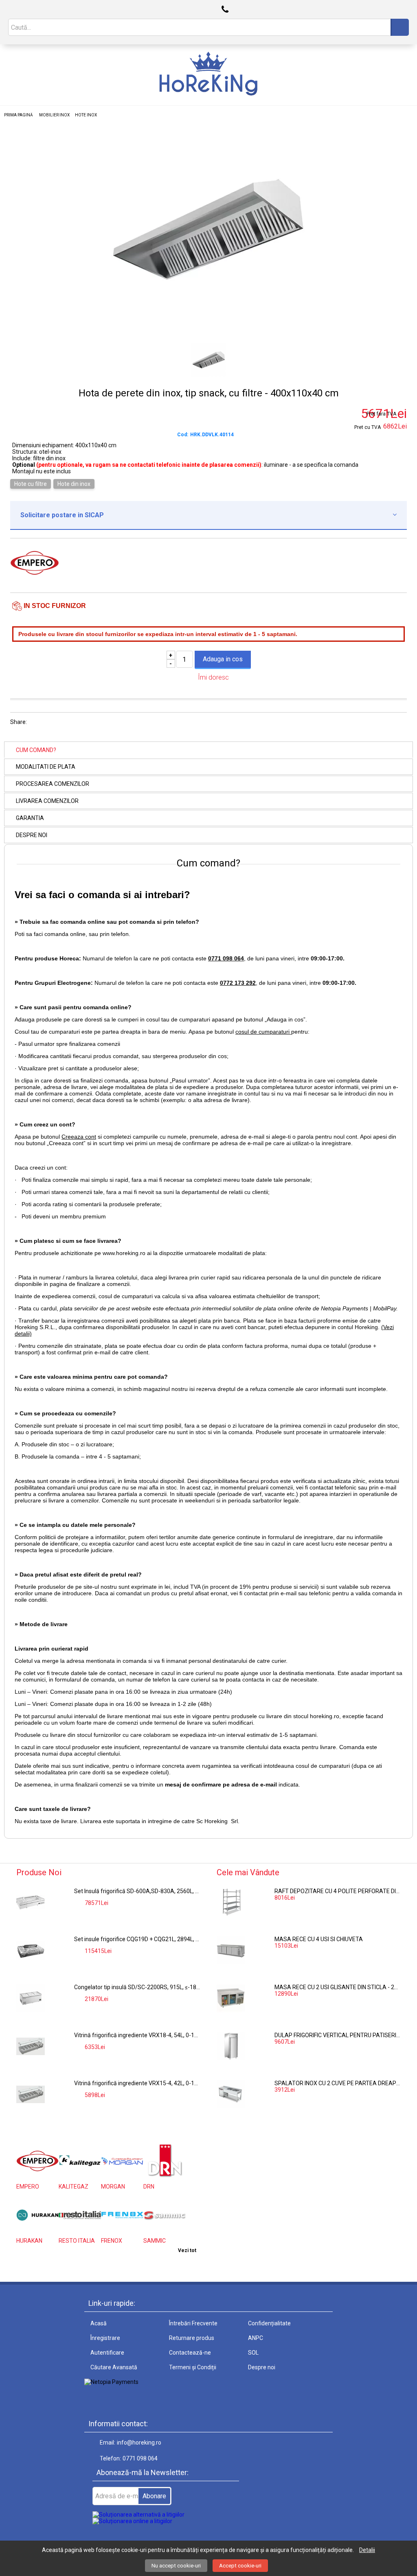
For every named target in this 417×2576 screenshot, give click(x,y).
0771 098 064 (140, 2458)
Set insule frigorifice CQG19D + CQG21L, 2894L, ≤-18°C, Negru (137, 1939)
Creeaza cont (79, 1137)
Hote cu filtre (31, 484)
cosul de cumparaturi (263, 1032)
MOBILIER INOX (54, 115)
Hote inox (86, 115)
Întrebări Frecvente (193, 2323)
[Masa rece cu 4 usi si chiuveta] (231, 1950)
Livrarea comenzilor (47, 801)
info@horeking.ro (139, 2443)
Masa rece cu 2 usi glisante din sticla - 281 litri (338, 1987)
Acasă (99, 2323)
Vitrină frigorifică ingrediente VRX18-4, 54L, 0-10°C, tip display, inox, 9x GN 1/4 (137, 2035)
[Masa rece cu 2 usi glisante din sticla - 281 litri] (231, 1998)
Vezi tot (187, 2250)
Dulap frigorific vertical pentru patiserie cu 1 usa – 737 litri (338, 2035)
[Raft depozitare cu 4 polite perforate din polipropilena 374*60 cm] (231, 1902)
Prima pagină (19, 115)
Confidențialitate (269, 2323)
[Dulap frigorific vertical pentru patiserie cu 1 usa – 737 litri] (231, 2046)
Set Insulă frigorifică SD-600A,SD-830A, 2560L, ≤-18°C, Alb (137, 1891)
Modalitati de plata (46, 767)
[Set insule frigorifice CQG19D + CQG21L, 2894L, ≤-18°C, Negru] (31, 1950)
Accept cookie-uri (240, 2566)
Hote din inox (74, 484)
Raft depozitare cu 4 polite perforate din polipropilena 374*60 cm (338, 1891)
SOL (253, 2353)
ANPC (256, 2338)
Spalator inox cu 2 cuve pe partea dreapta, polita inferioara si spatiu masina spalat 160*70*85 (338, 2083)
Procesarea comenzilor (53, 784)
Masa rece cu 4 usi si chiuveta (319, 1939)
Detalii (367, 2550)
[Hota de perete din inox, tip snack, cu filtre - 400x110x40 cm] (208, 329)
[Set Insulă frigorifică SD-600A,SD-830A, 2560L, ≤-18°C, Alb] (31, 1902)
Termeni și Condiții (193, 2367)
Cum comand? (36, 750)
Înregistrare (105, 2338)
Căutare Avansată (114, 2367)
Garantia (30, 818)
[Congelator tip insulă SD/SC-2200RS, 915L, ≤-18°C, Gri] (31, 1998)
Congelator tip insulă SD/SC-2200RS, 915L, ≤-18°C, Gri (137, 1987)
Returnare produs (192, 2338)
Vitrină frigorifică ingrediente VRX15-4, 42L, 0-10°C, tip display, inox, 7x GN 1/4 (137, 2083)
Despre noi (32, 835)
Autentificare (107, 2353)
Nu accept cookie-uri (176, 2566)
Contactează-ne (190, 2353)
